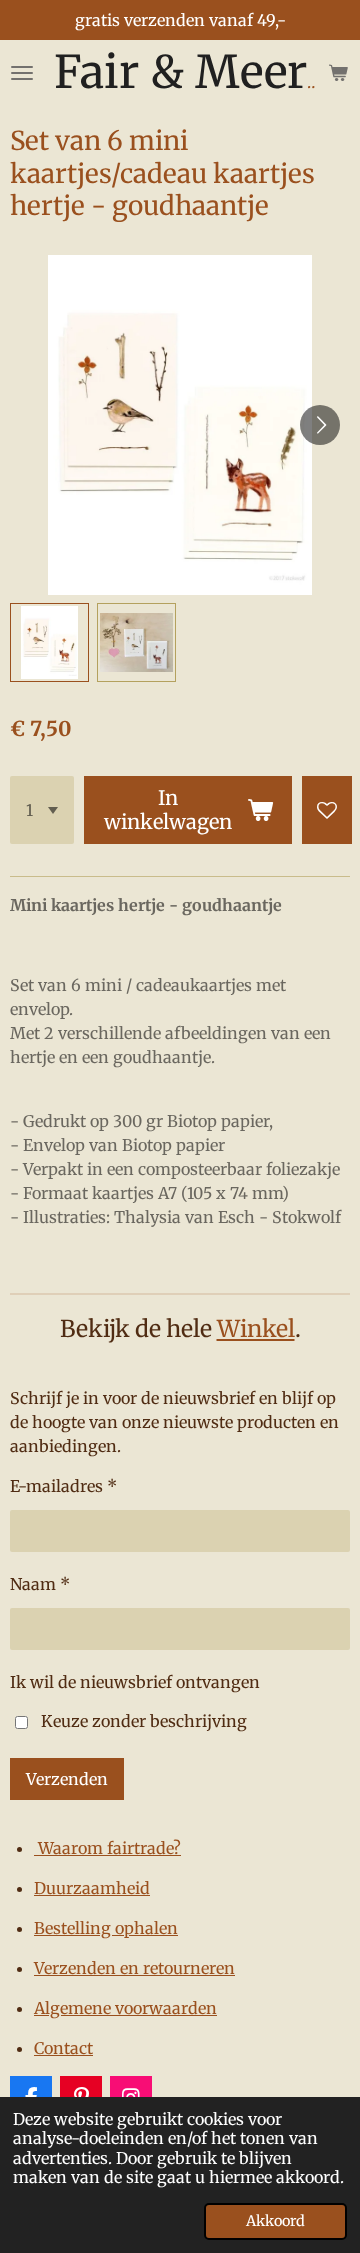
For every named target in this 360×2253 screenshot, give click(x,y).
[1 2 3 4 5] (42, 810)
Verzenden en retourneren (134, 1968)
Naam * (40, 1584)
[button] (49, 642)
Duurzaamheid (92, 1888)
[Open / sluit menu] (22, 72)
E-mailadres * (63, 1486)
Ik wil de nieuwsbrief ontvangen (135, 1682)
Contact (63, 2048)
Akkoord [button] (275, 2221)
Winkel (256, 1328)
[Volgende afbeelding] (320, 425)
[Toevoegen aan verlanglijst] (327, 810)
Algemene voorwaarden (125, 2008)
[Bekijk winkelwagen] (338, 72)
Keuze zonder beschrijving (144, 1721)
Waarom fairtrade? (107, 1848)
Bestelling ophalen (106, 1928)
